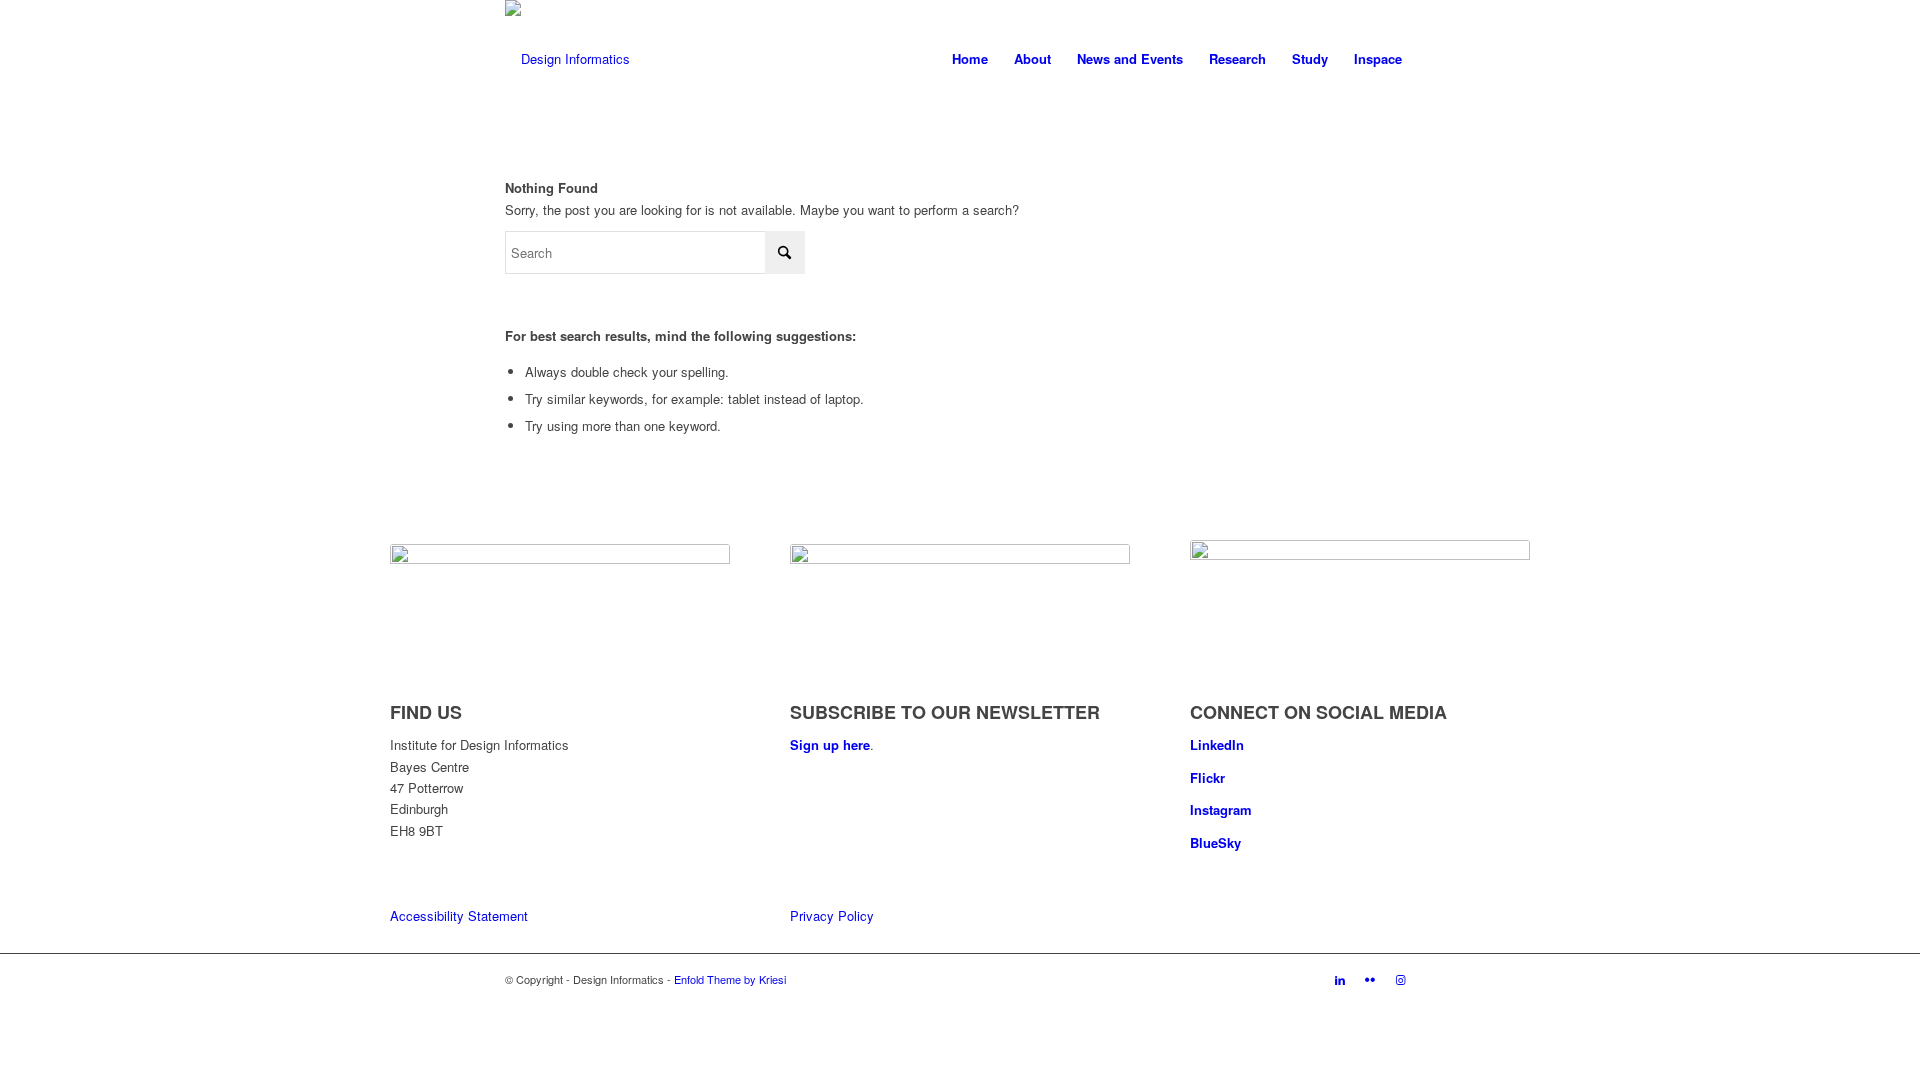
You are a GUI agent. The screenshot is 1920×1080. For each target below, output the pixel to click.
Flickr (1207, 777)
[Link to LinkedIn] (1340, 979)
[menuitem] (970, 59)
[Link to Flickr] (1370, 979)
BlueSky (1215, 842)
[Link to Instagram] (1400, 979)
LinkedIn (1217, 744)
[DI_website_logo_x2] (567, 59)
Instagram (1221, 809)
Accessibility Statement (459, 915)
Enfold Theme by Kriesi (730, 979)
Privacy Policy (832, 915)
